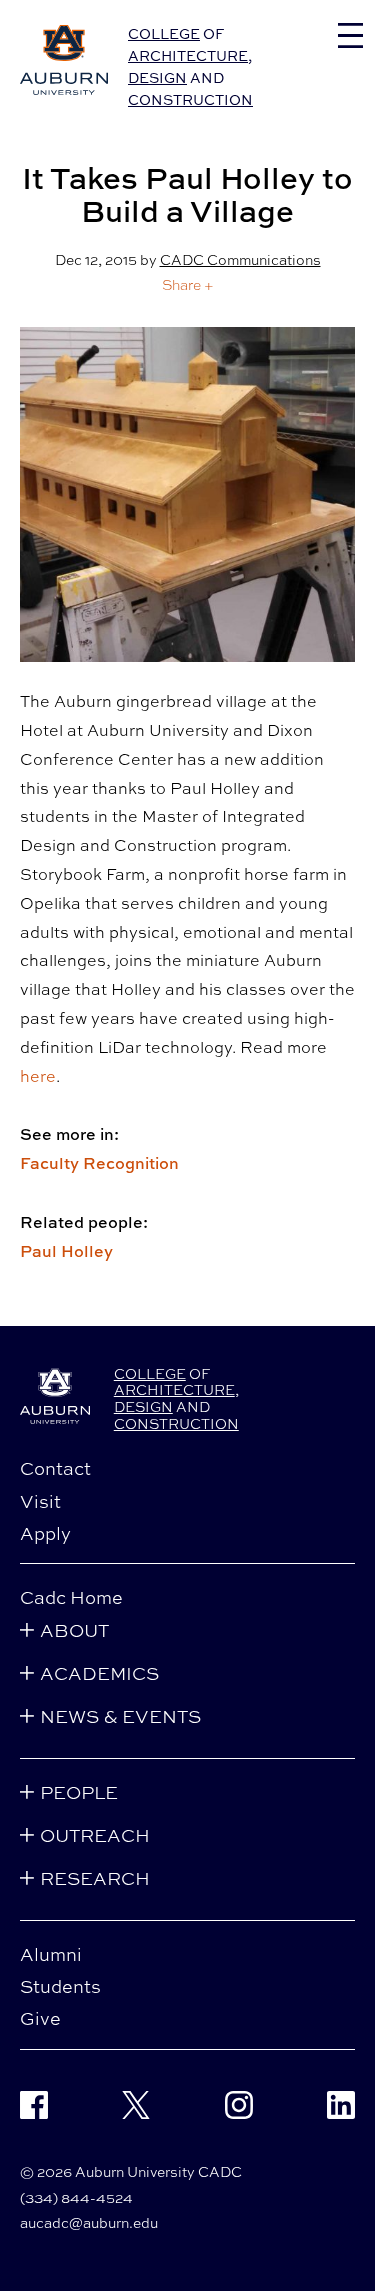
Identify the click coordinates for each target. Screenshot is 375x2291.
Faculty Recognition (99, 1163)
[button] (188, 284)
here (38, 1076)
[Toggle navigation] (350, 35)
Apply (45, 1533)
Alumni (51, 1954)
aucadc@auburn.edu (89, 2222)
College (164, 33)
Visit (40, 1501)
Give (40, 2018)
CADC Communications (240, 259)
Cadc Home (71, 1597)
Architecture (188, 55)
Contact (55, 1468)
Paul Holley (66, 1251)
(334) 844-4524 (76, 2197)
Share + (188, 285)
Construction (190, 99)
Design (157, 77)
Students (60, 1986)
